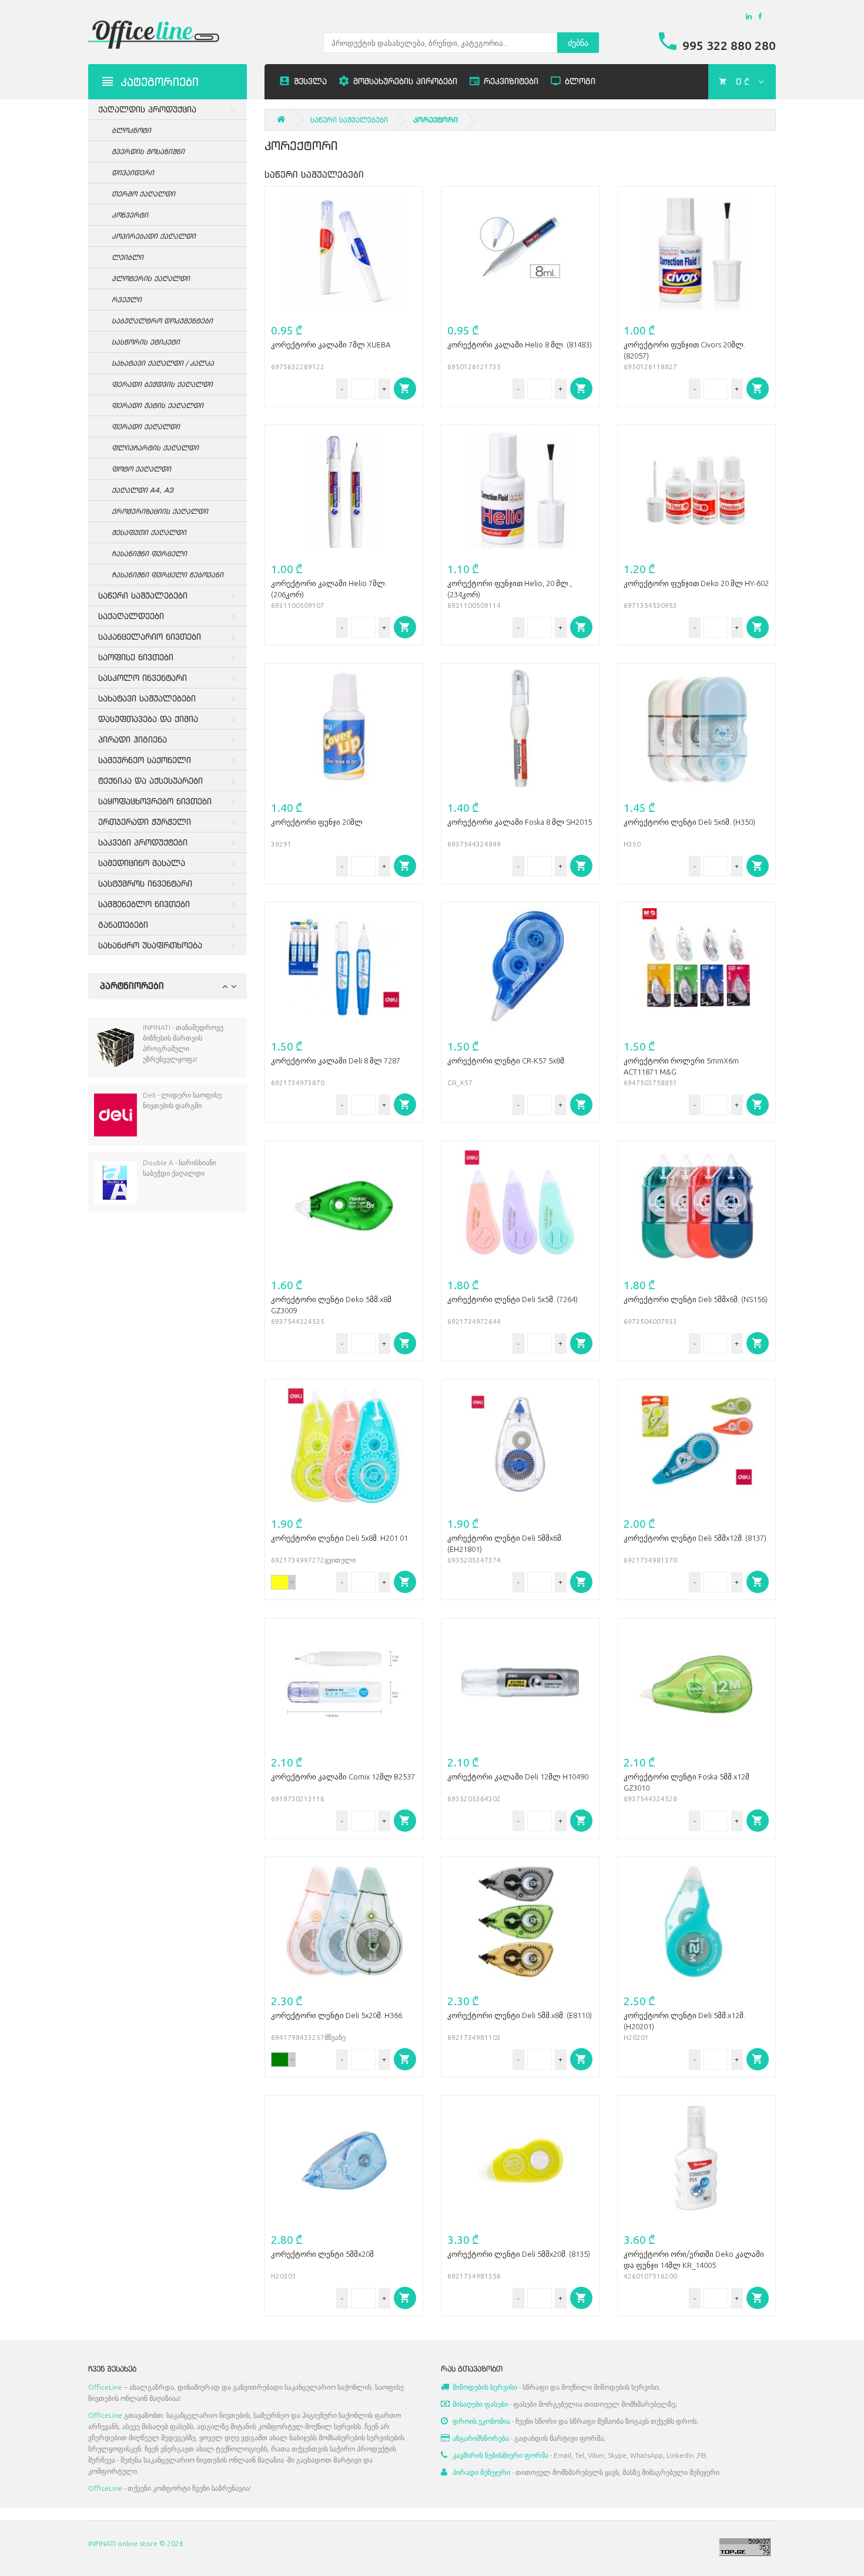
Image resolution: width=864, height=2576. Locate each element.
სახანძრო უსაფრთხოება (150, 945)
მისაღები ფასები (480, 2404)
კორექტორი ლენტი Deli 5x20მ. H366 (336, 2015)
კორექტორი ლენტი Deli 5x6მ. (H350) (689, 822)
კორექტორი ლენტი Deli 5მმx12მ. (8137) (695, 1538)
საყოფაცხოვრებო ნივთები (155, 801)
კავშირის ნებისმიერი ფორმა (500, 2455)
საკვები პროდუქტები (143, 842)
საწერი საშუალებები (143, 595)
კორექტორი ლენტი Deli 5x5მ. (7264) (513, 1299)
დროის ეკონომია (481, 2421)
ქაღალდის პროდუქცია (147, 109)
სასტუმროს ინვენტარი (145, 883)
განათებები (123, 924)
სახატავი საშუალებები (147, 698)
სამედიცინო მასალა (142, 863)
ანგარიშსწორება (481, 2438)
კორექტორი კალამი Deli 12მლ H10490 (518, 1777)
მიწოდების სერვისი (485, 2387)
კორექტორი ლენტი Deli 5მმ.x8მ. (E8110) (520, 2015)
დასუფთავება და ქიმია (148, 719)
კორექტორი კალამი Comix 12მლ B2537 (343, 1777)
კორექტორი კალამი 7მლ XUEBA (331, 344)
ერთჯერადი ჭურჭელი (145, 822)
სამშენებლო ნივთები (144, 904)
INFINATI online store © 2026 (136, 2543)
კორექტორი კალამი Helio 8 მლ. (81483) (520, 344)
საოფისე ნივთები (136, 657)
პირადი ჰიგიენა (133, 739)
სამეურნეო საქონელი (145, 760)
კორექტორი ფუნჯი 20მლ (317, 822)
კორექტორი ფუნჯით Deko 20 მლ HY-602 (696, 583)
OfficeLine (105, 2387)
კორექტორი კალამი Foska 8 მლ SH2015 (520, 822)
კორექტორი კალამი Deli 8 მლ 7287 (336, 1060)
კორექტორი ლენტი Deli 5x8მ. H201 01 (339, 1538)
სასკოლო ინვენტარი (143, 678)
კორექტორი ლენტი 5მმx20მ (322, 2254)
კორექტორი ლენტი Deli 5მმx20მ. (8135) (519, 2254)
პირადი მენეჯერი (481, 2472)
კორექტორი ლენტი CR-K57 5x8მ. (507, 1060)
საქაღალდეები (131, 616)
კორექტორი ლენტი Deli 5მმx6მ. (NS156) (696, 1299)
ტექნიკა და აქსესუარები (150, 780)
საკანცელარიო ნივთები (150, 636)
